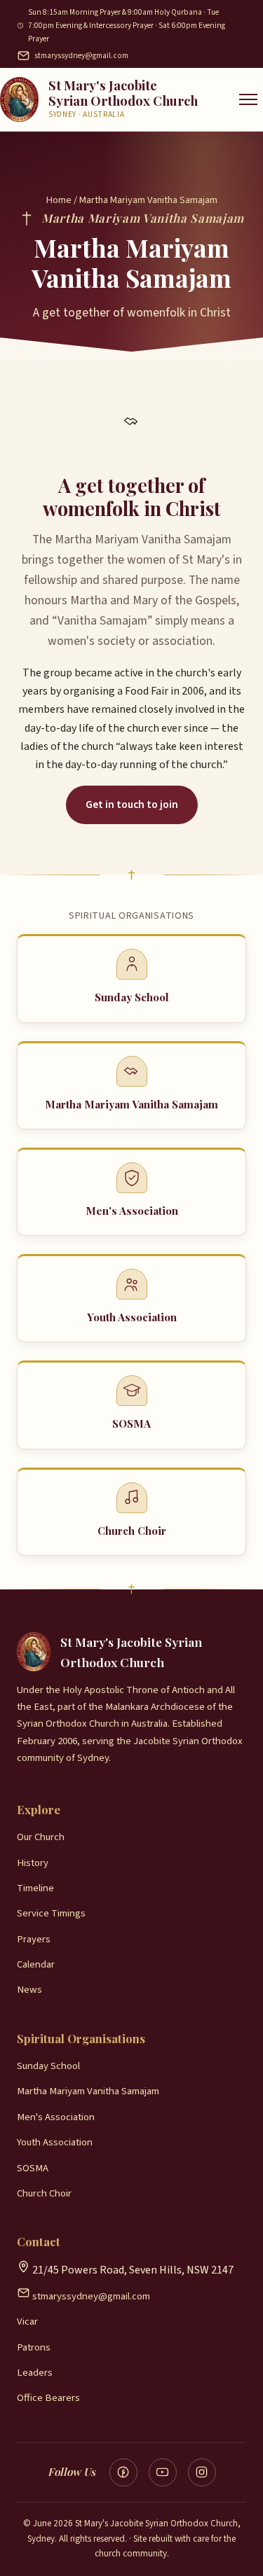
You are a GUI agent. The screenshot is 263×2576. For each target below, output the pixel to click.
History (33, 1863)
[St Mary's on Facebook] (123, 2472)
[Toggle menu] (248, 99)
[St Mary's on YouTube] (163, 2472)
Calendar (36, 1964)
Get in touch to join (132, 805)
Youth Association (55, 2142)
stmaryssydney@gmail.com (81, 56)
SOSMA (33, 2168)
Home (59, 200)
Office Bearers (48, 2398)
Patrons (34, 2347)
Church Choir (44, 2193)
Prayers (34, 1939)
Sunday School (48, 2066)
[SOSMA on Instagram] (202, 2472)
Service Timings (51, 1913)
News (29, 1990)
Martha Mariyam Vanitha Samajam (88, 2091)
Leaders (35, 2373)
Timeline (35, 1888)
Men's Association (56, 2117)
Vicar (27, 2321)
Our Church (41, 1837)
